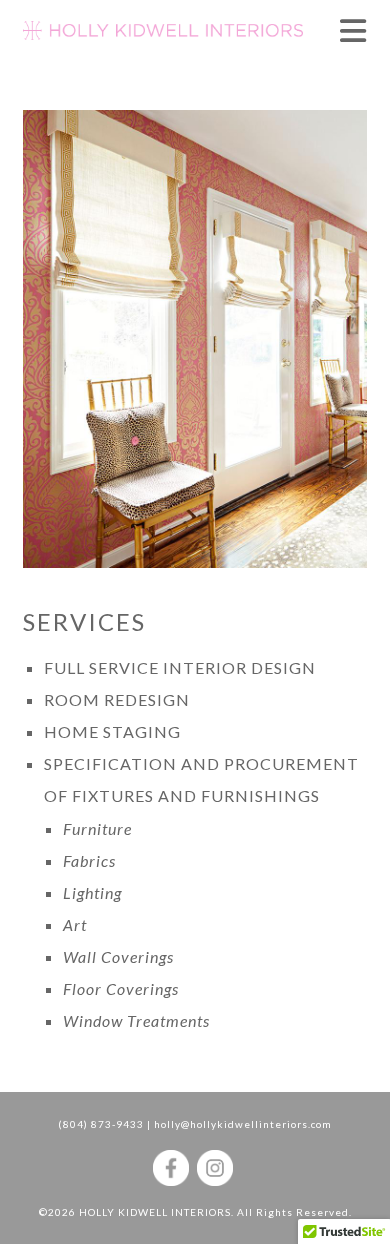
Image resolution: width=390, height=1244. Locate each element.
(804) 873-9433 (101, 1124)
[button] (353, 30)
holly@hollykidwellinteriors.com (243, 1124)
